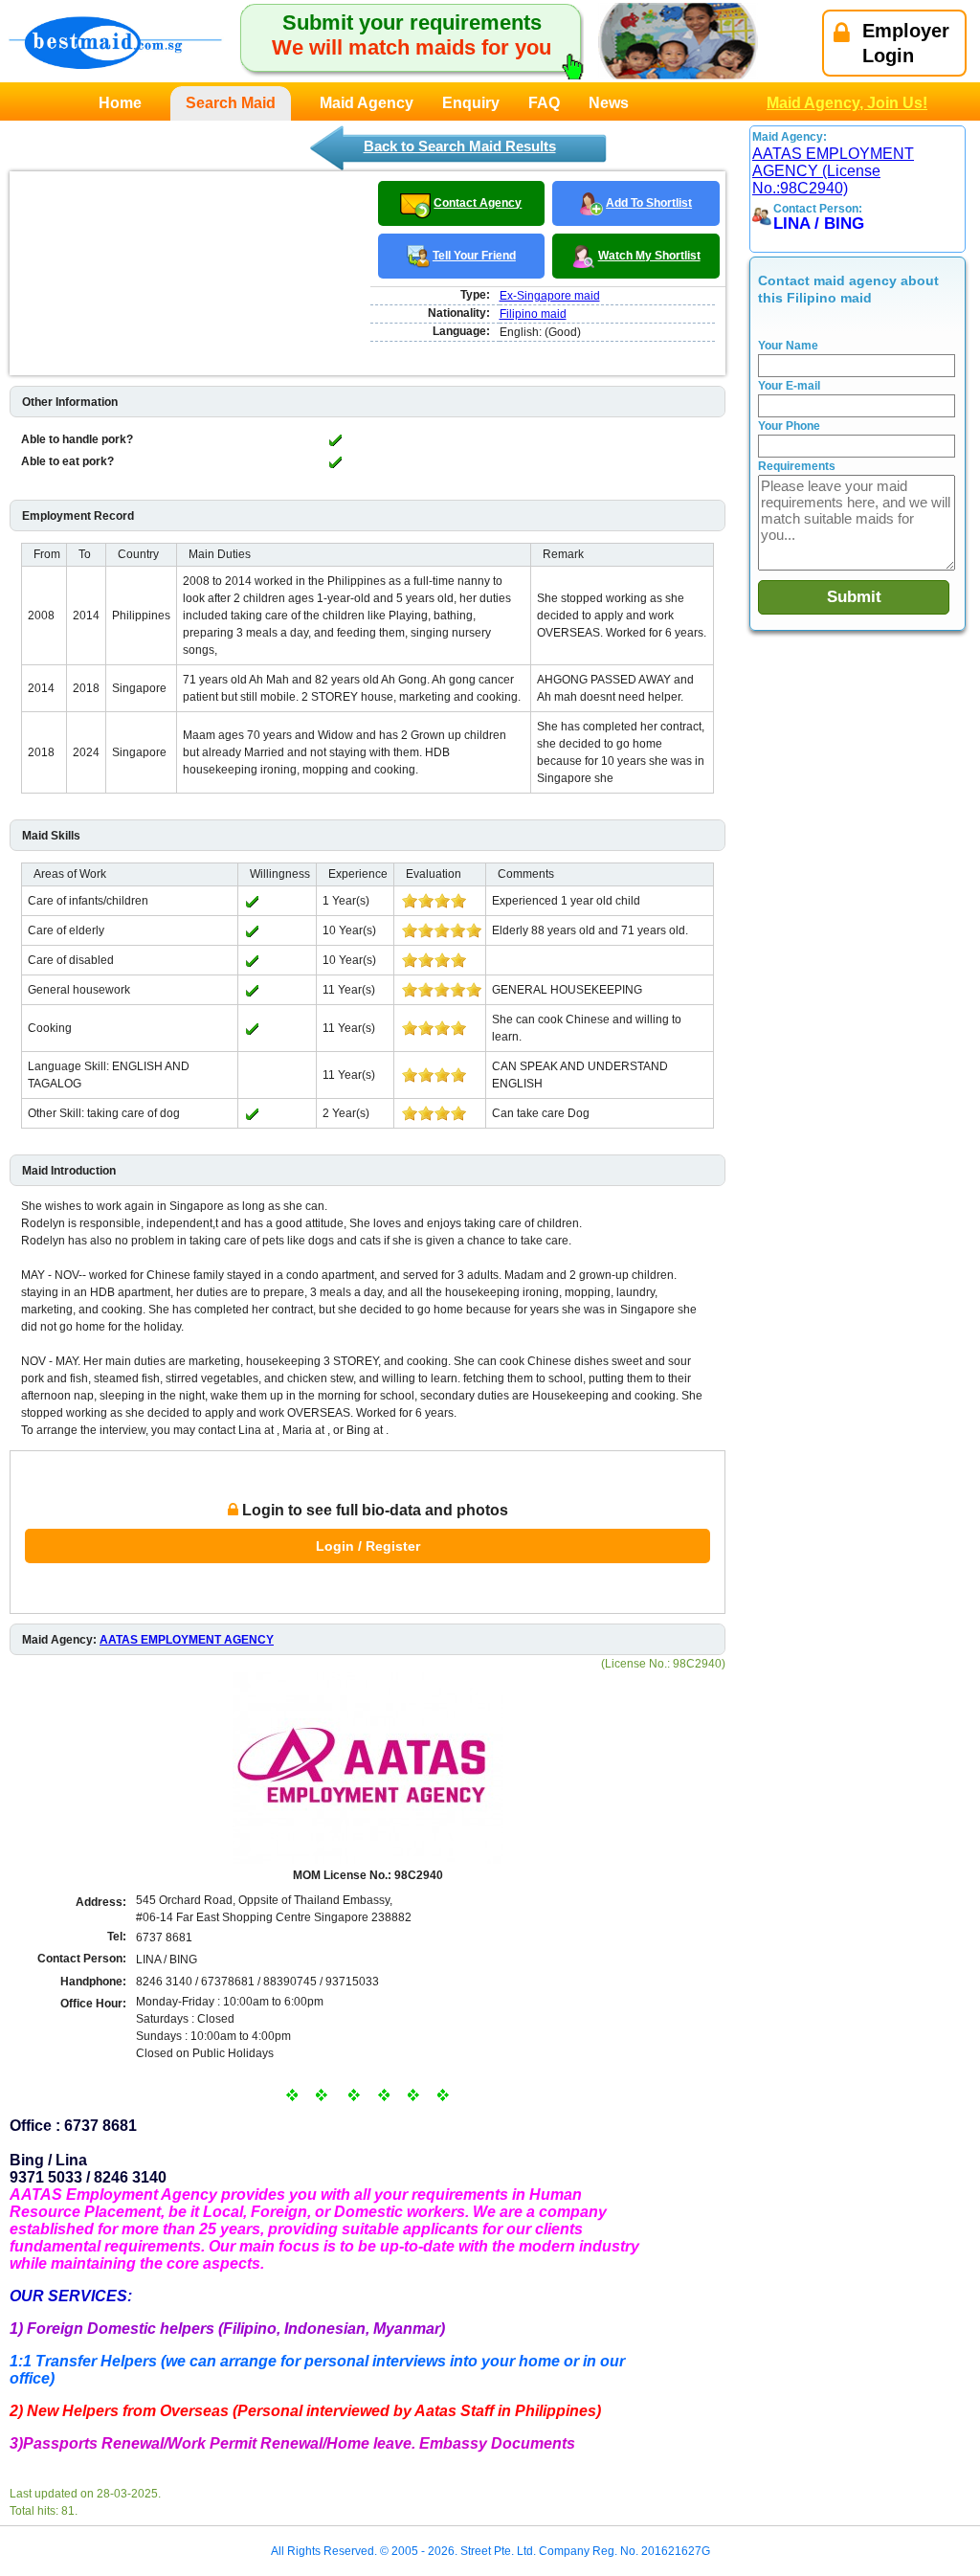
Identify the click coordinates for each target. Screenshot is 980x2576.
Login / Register (368, 1546)
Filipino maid (533, 314)
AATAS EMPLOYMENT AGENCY (187, 1640)
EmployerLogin (906, 43)
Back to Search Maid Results (460, 146)
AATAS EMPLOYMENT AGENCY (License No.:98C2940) (833, 171)
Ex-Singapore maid (550, 296)
